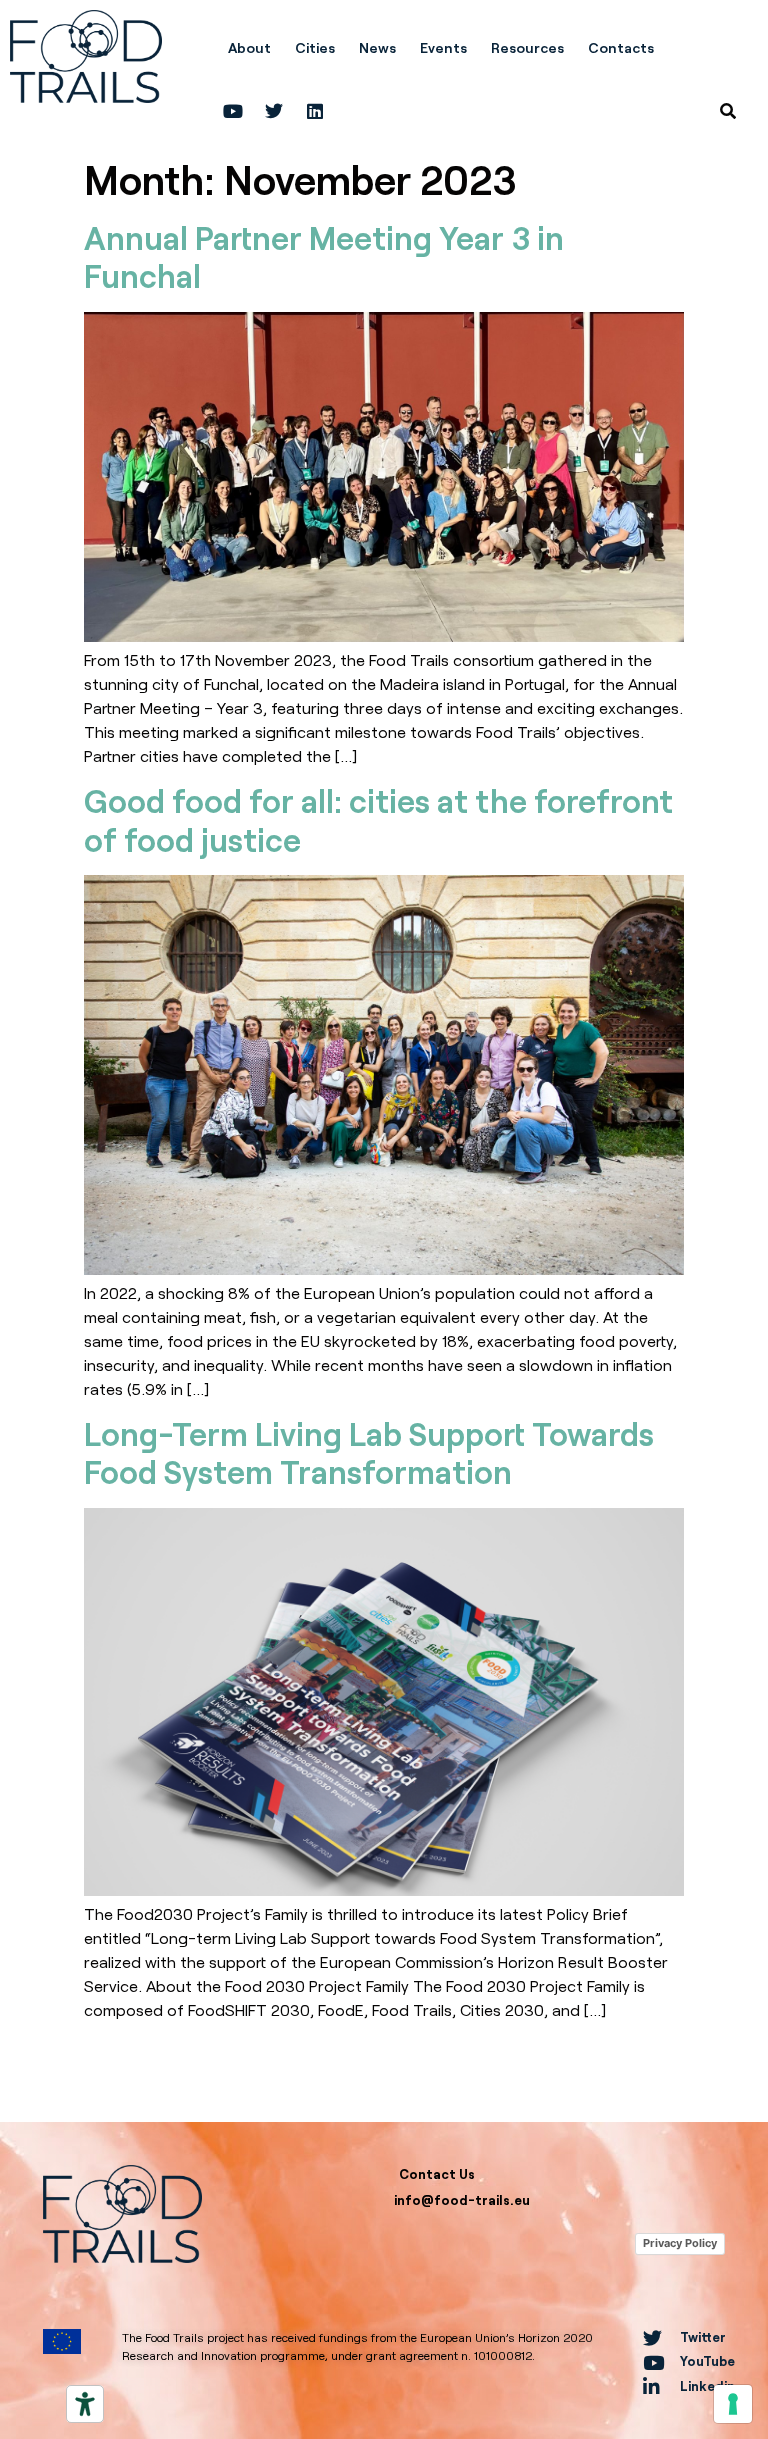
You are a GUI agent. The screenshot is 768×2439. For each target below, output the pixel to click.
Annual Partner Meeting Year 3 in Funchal (324, 256)
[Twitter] (274, 111)
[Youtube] (233, 111)
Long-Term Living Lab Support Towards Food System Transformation (369, 1452)
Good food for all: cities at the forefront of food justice (378, 819)
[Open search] (728, 111)
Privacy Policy (680, 2243)
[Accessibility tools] (85, 2404)
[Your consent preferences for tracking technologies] (733, 2404)
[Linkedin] (315, 111)
